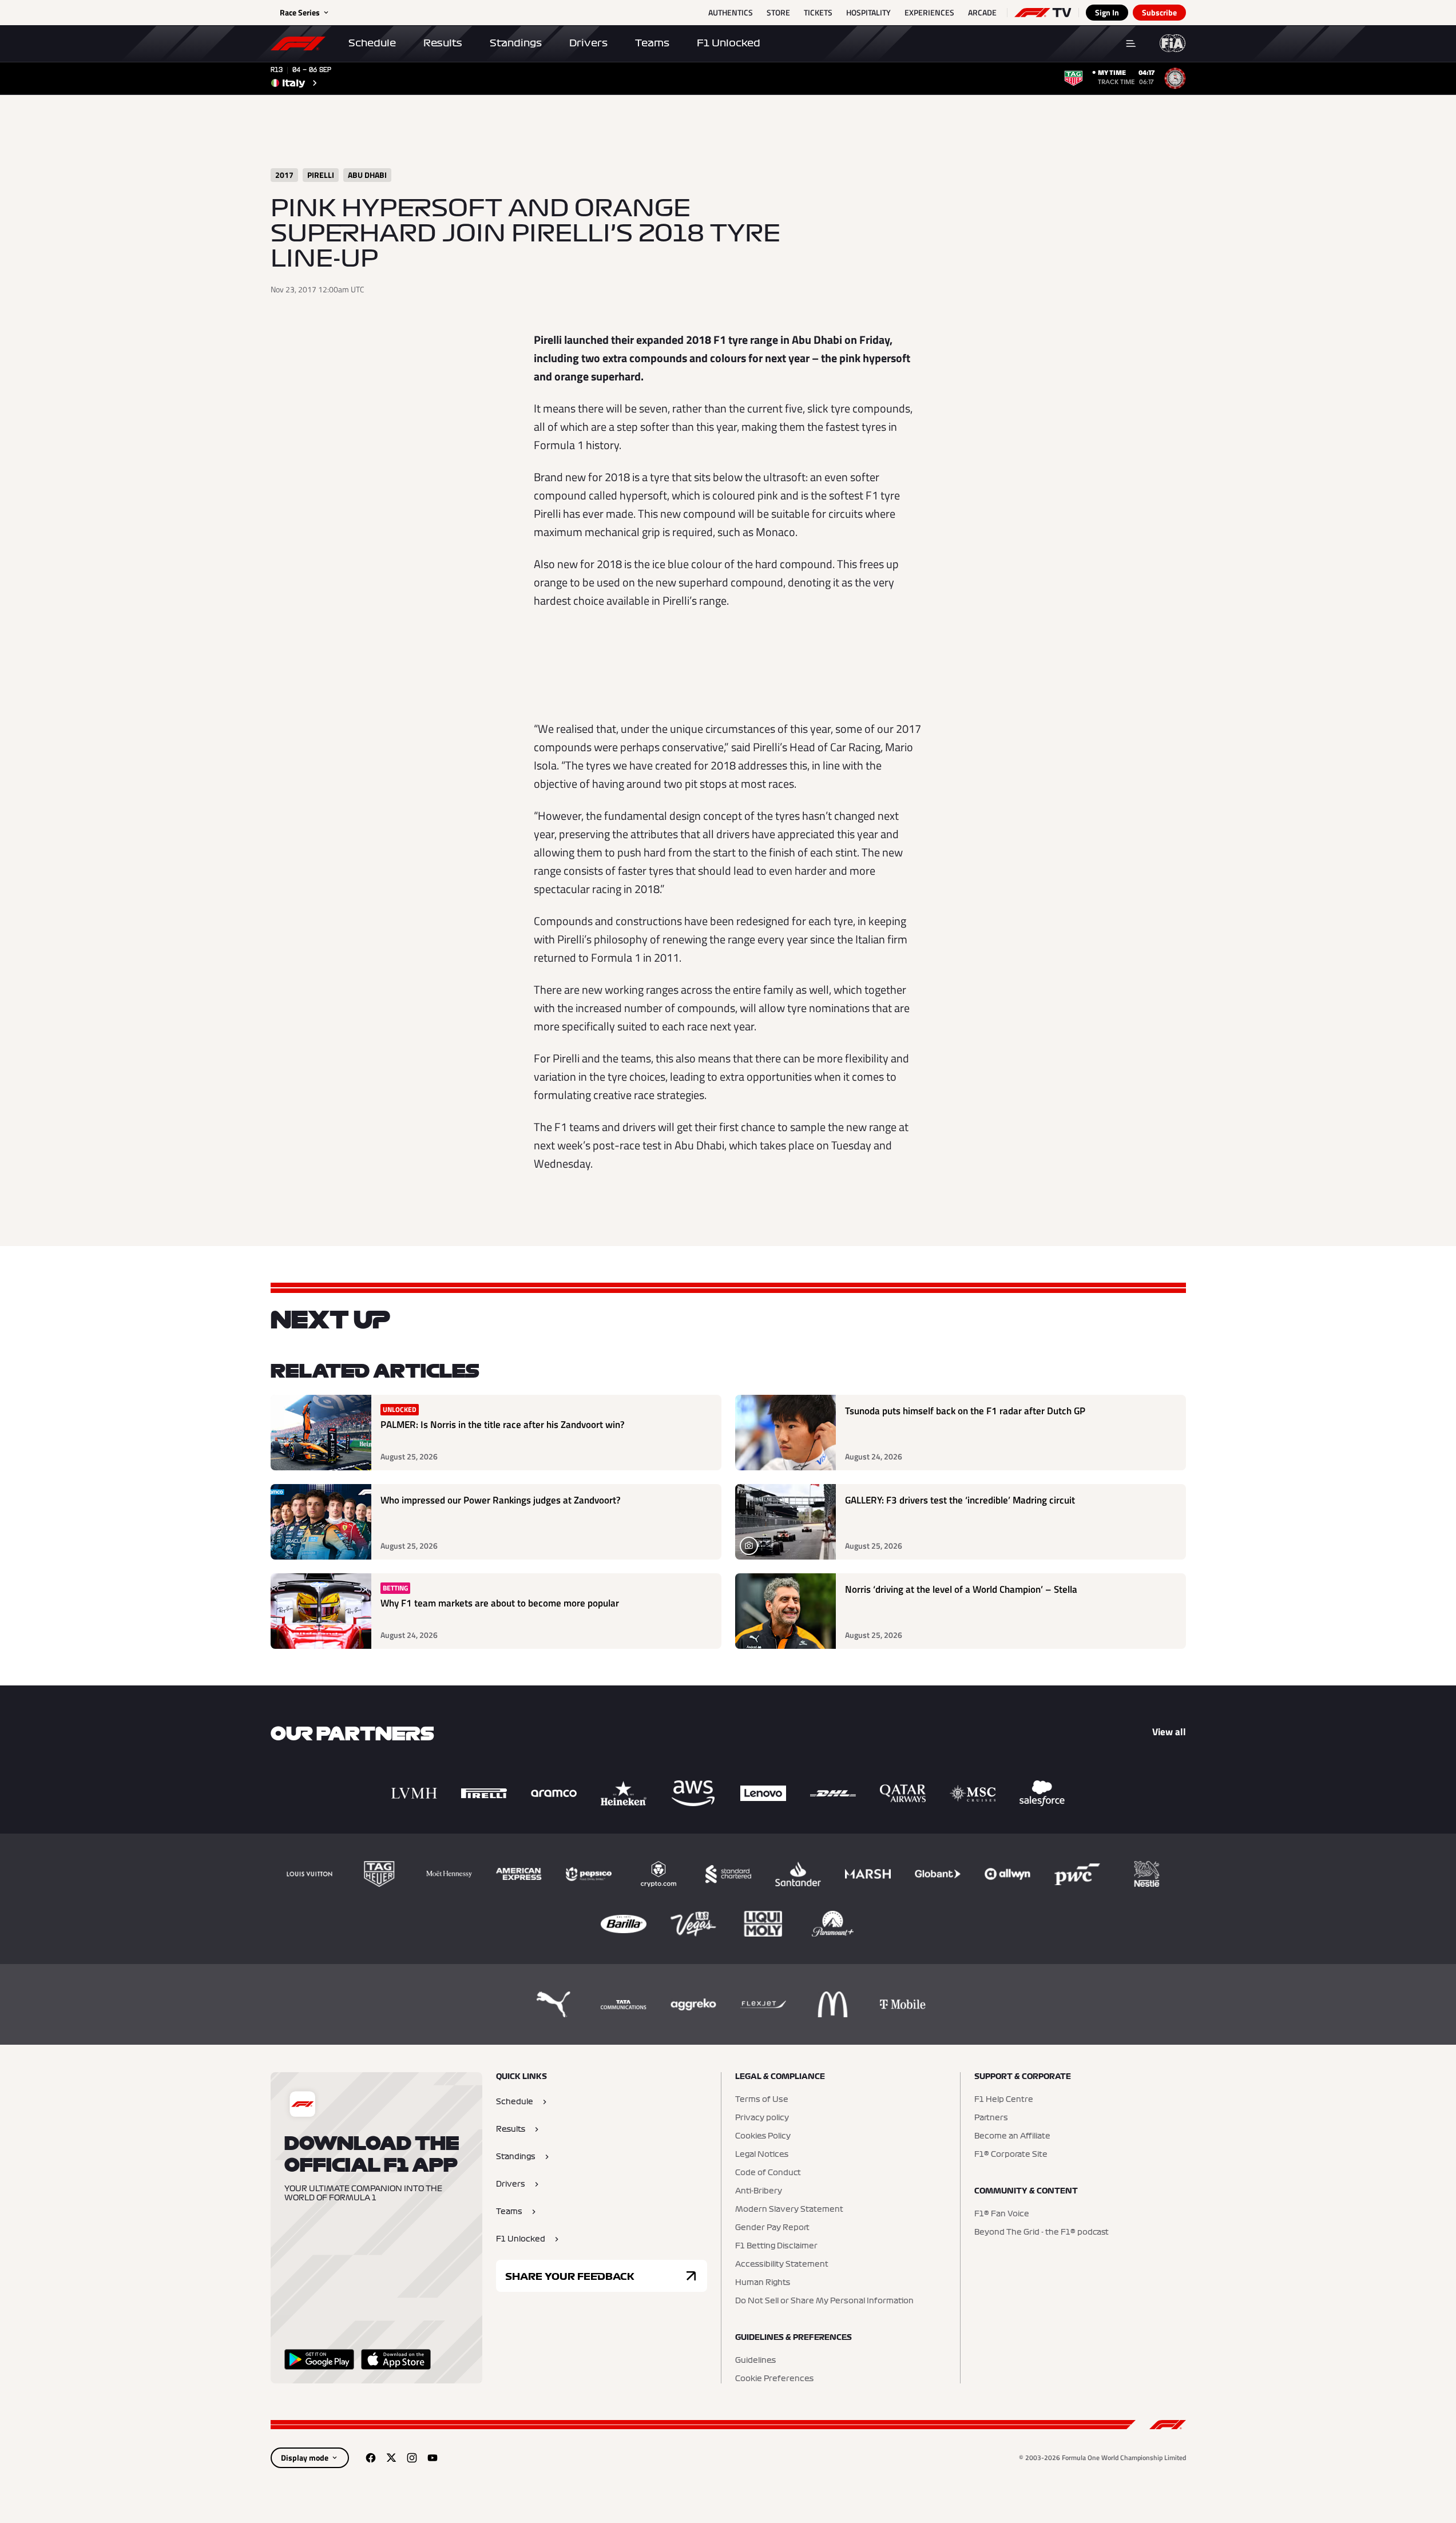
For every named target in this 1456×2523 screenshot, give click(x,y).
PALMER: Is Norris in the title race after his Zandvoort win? (503, 1425)
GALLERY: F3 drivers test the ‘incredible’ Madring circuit (960, 1500)
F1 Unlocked (729, 43)
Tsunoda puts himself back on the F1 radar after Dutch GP (965, 1411)
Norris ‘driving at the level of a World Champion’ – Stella (961, 1590)
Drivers (588, 43)
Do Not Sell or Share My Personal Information (824, 2301)
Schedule (372, 43)
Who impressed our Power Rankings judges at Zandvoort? (501, 1500)
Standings (516, 43)
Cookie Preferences (774, 2379)
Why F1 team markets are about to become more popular (500, 1603)
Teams (652, 43)
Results (443, 43)
